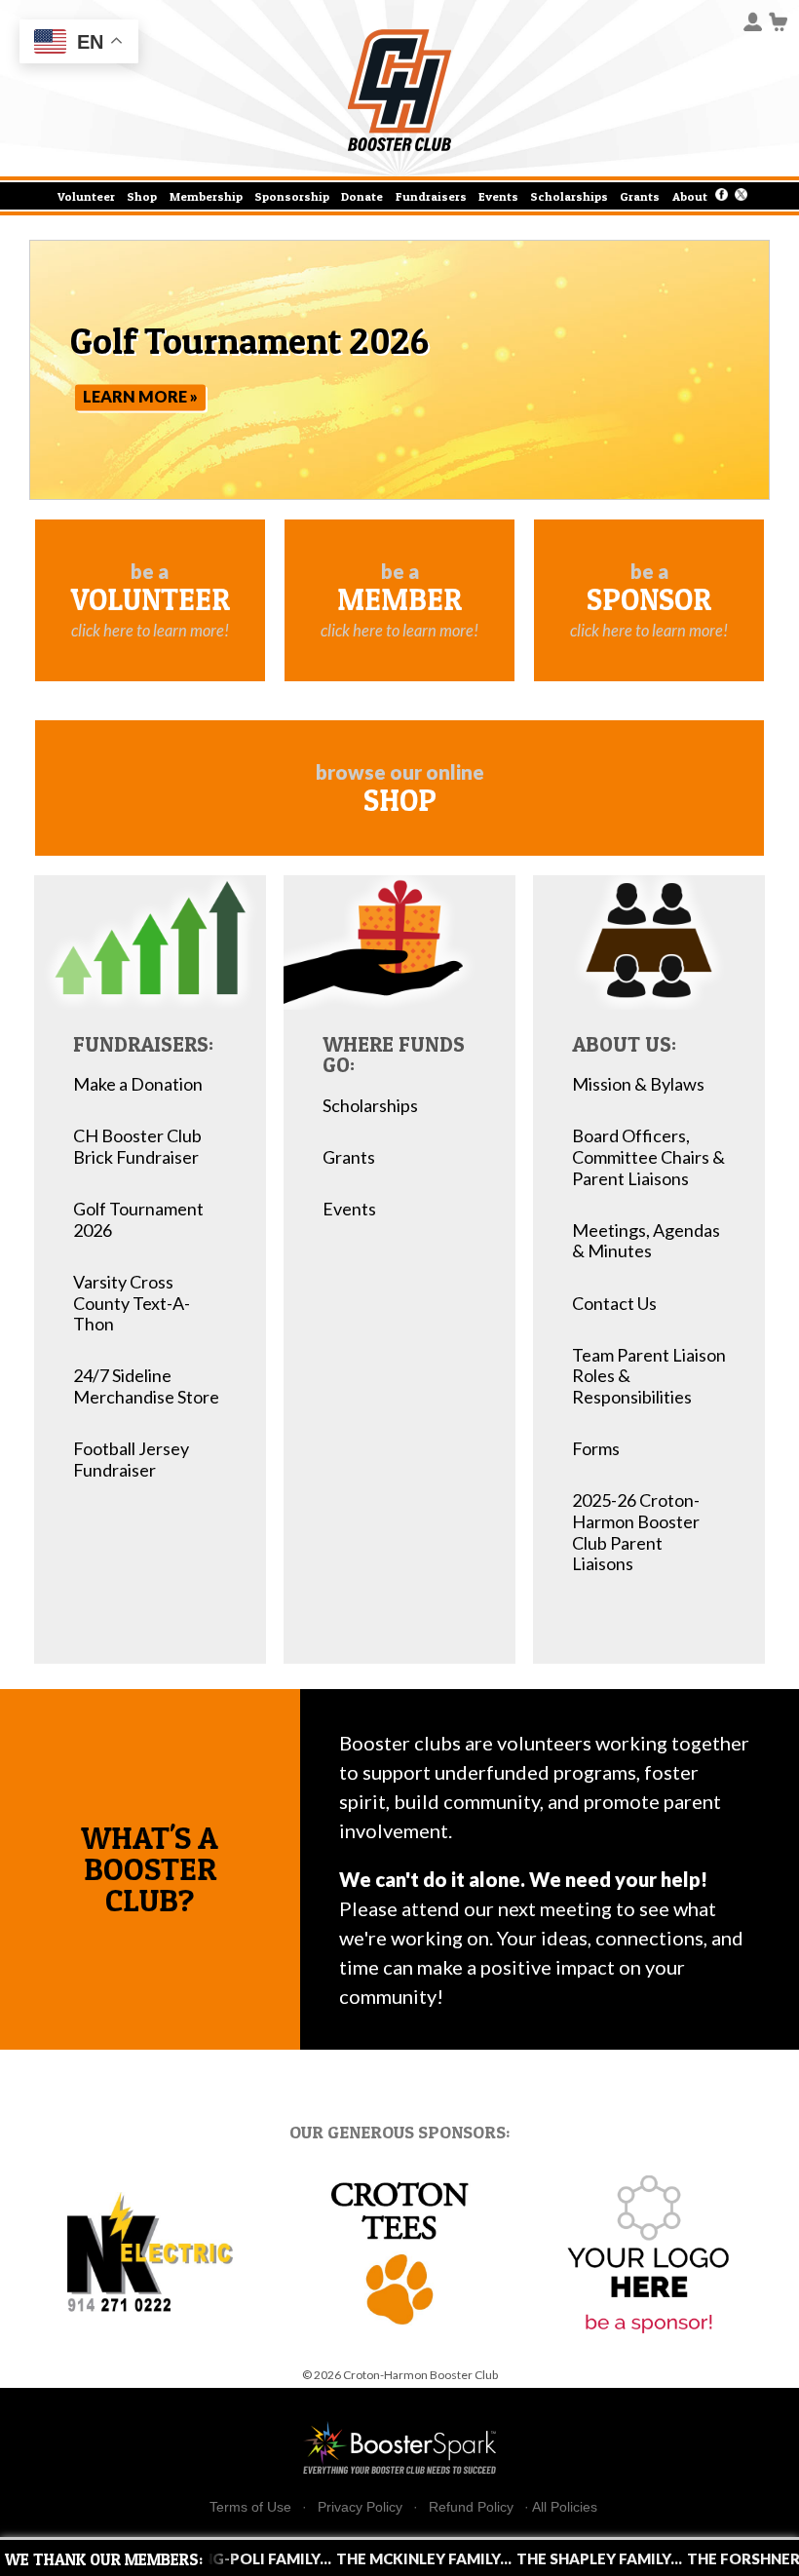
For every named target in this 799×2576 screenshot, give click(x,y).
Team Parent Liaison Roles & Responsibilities (649, 1376)
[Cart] (779, 20)
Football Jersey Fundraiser (131, 1460)
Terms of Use (250, 2507)
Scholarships (569, 196)
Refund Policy (471, 2507)
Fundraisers (431, 196)
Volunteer (86, 196)
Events (498, 196)
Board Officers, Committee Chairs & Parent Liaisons (648, 1157)
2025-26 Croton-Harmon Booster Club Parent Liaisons (636, 1532)
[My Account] (753, 20)
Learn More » (140, 397)
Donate (362, 196)
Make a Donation (138, 1084)
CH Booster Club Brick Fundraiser (137, 1147)
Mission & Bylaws (638, 1084)
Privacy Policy (360, 2507)
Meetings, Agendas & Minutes (646, 1241)
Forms (596, 1449)
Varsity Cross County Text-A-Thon (132, 1303)
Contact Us (614, 1304)
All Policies (565, 2507)
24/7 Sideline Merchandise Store (146, 1386)
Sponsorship (292, 196)
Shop (142, 196)
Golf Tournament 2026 (138, 1220)
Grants (640, 196)
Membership (206, 196)
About (690, 196)
